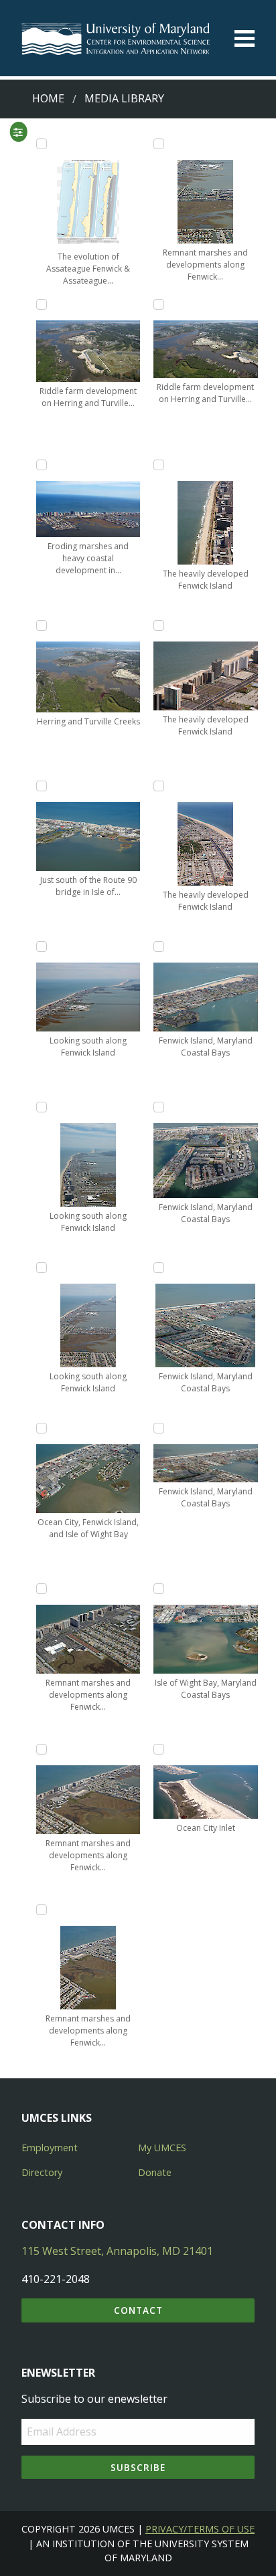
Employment (50, 2148)
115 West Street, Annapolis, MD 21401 (117, 2251)
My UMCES (162, 2148)
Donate (155, 2172)
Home (48, 98)
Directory (42, 2172)
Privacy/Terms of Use (200, 2529)
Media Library (124, 98)
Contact (138, 2310)
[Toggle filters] (18, 132)
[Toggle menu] (245, 38)
